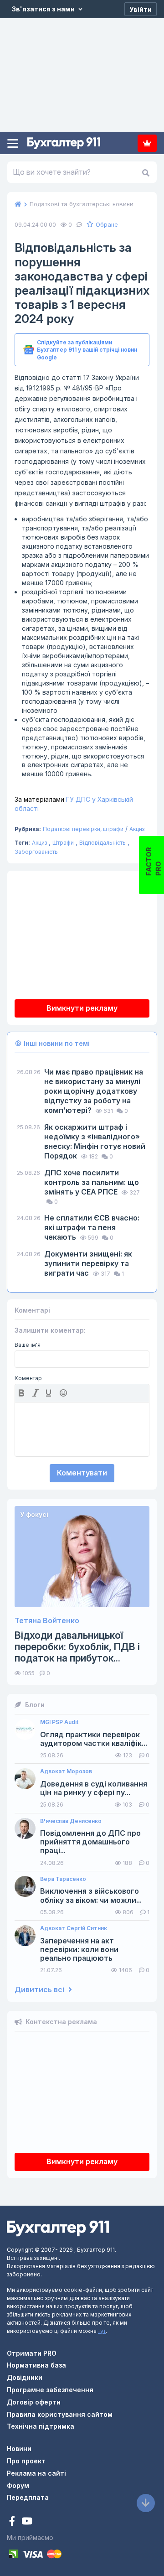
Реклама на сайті (36, 2473)
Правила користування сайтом (60, 2414)
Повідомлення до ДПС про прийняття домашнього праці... (90, 1842)
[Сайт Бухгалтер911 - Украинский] (58, 2227)
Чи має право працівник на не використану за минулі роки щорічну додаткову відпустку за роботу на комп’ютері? (94, 1091)
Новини (19, 2449)
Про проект (26, 2461)
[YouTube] (27, 2522)
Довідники (25, 2377)
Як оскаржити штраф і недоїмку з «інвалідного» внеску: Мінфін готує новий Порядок (95, 1141)
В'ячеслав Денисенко (71, 1821)
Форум (18, 2485)
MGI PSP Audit (59, 1722)
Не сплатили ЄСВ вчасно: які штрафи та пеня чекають (92, 1227)
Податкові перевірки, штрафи (83, 829)
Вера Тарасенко (63, 1879)
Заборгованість (36, 852)
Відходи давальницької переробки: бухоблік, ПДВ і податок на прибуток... (77, 1647)
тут (102, 2331)
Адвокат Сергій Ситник (74, 1928)
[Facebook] (13, 2522)
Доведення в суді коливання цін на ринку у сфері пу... (94, 1788)
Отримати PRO (32, 2353)
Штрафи (63, 843)
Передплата (147, 143)
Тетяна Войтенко (47, 1621)
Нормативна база (36, 2365)
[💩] (64, 1393)
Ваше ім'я (28, 1345)
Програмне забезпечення (50, 2390)
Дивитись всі (40, 1990)
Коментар (28, 1378)
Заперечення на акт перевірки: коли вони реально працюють (79, 1950)
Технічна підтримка (41, 2426)
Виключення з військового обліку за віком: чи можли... (91, 1896)
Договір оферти (34, 2402)
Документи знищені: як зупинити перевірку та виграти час (88, 1263)
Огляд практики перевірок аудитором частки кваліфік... (94, 1739)
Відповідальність (102, 843)
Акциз (137, 829)
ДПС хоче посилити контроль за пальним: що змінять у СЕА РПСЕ (92, 1182)
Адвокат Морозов (66, 1771)
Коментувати (82, 1473)
